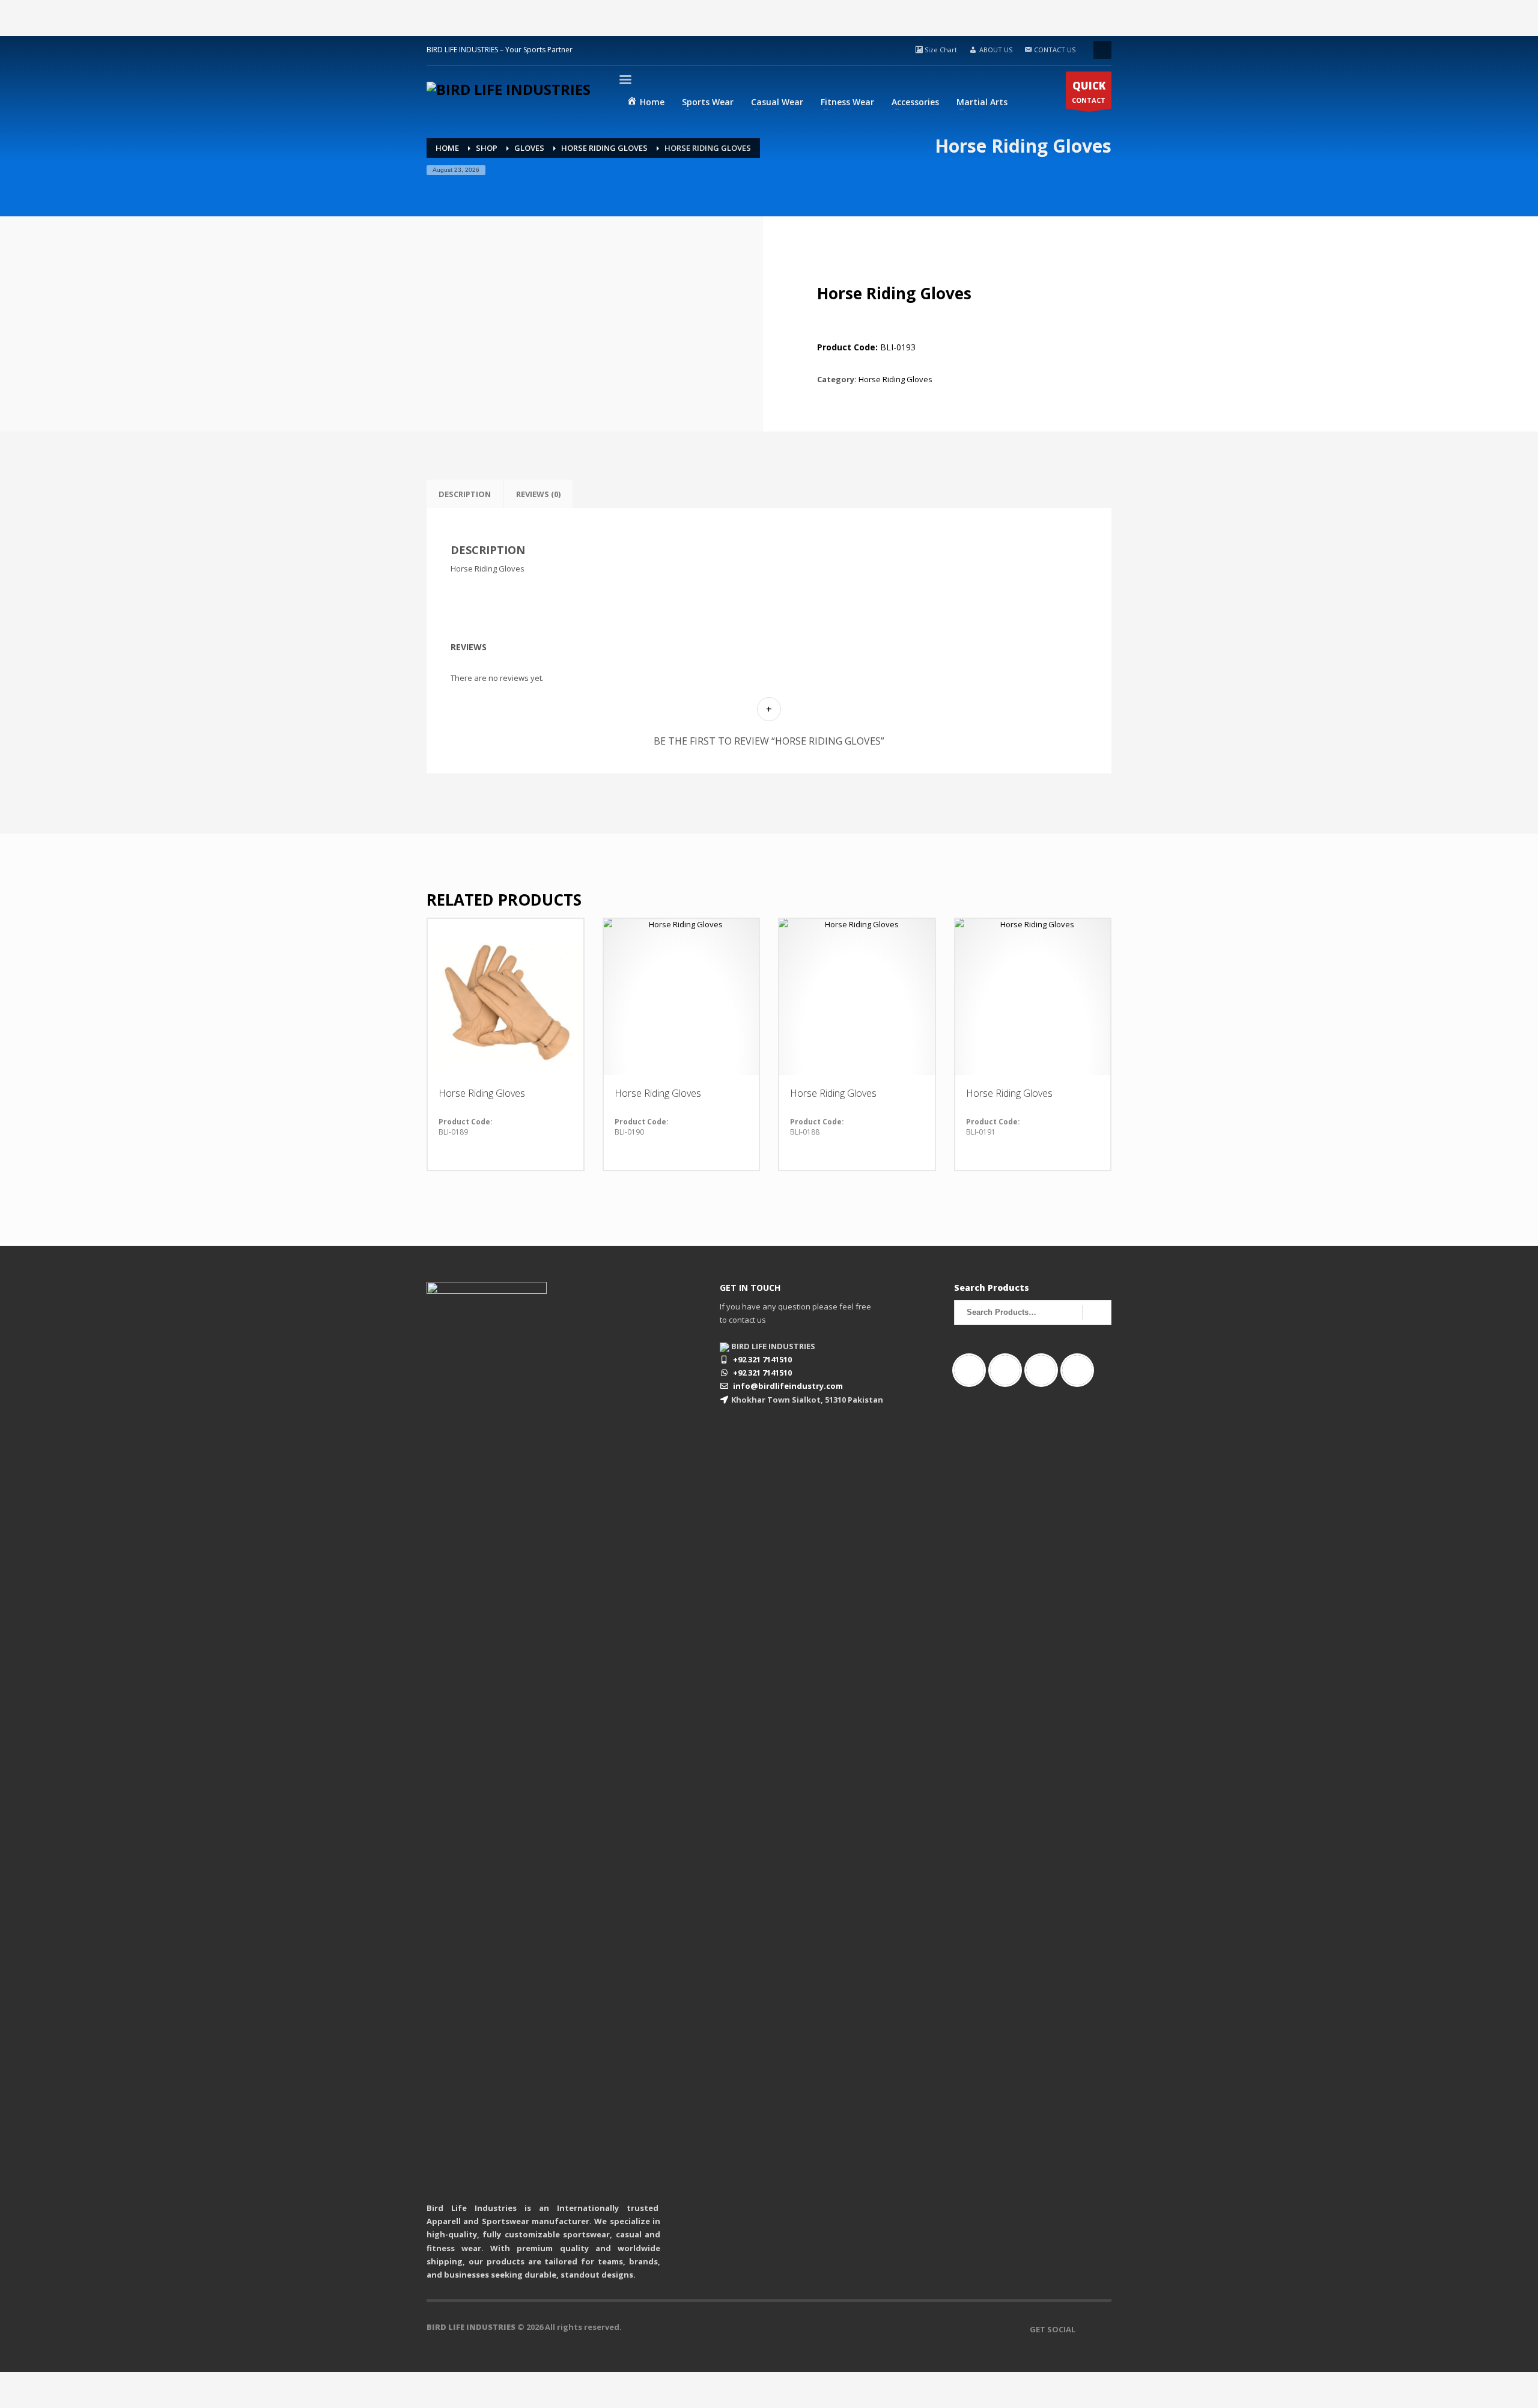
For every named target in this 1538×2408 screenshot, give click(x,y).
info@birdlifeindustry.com (788, 1386)
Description (465, 494)
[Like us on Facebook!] (1084, 2329)
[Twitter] (1080, 1370)
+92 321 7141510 (762, 1359)
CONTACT (1089, 92)
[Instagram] (1008, 1370)
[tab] (465, 494)
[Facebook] (972, 1370)
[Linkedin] (1044, 1370)
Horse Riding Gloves (895, 379)
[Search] (1097, 1312)
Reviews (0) (538, 494)
